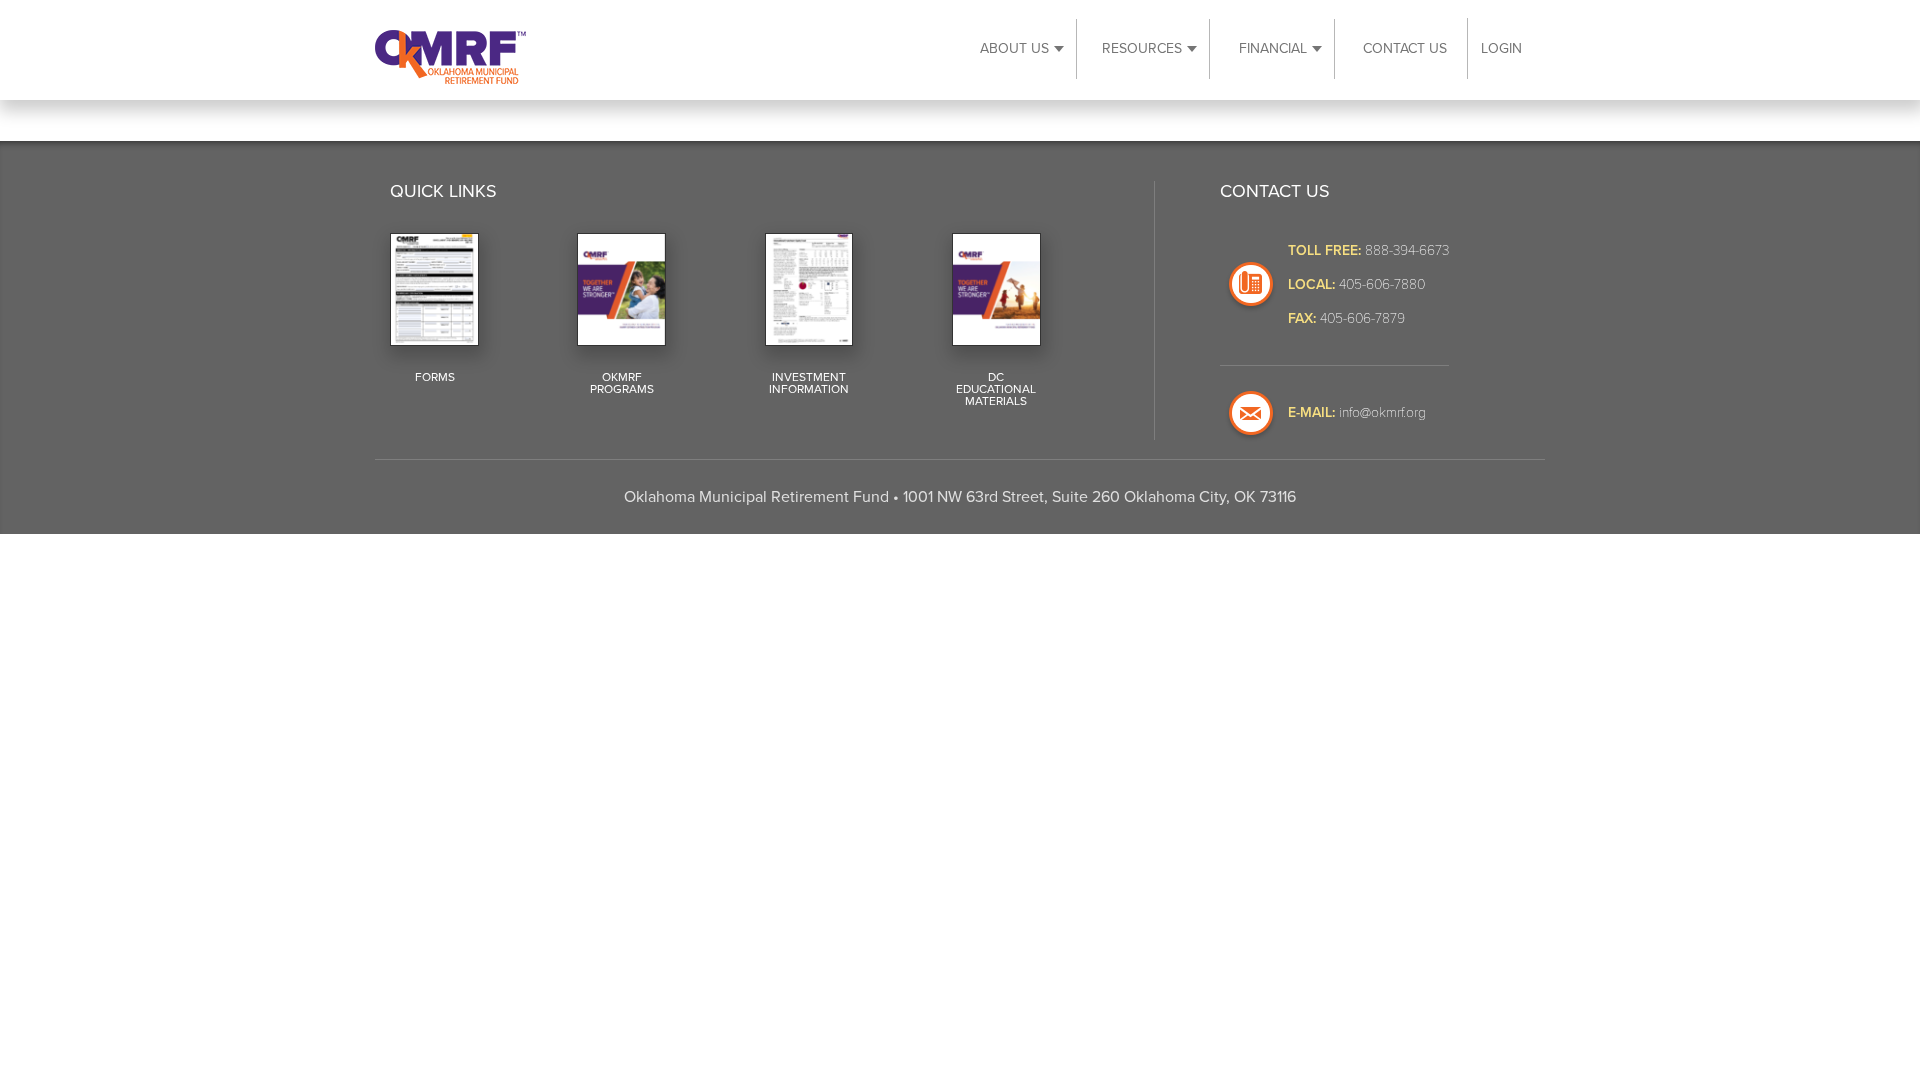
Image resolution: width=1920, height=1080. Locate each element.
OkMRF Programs (622, 383)
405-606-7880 (1382, 283)
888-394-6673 (1407, 249)
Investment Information (809, 383)
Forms (435, 377)
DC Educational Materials (996, 389)
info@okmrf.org (1382, 411)
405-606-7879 (1362, 317)
